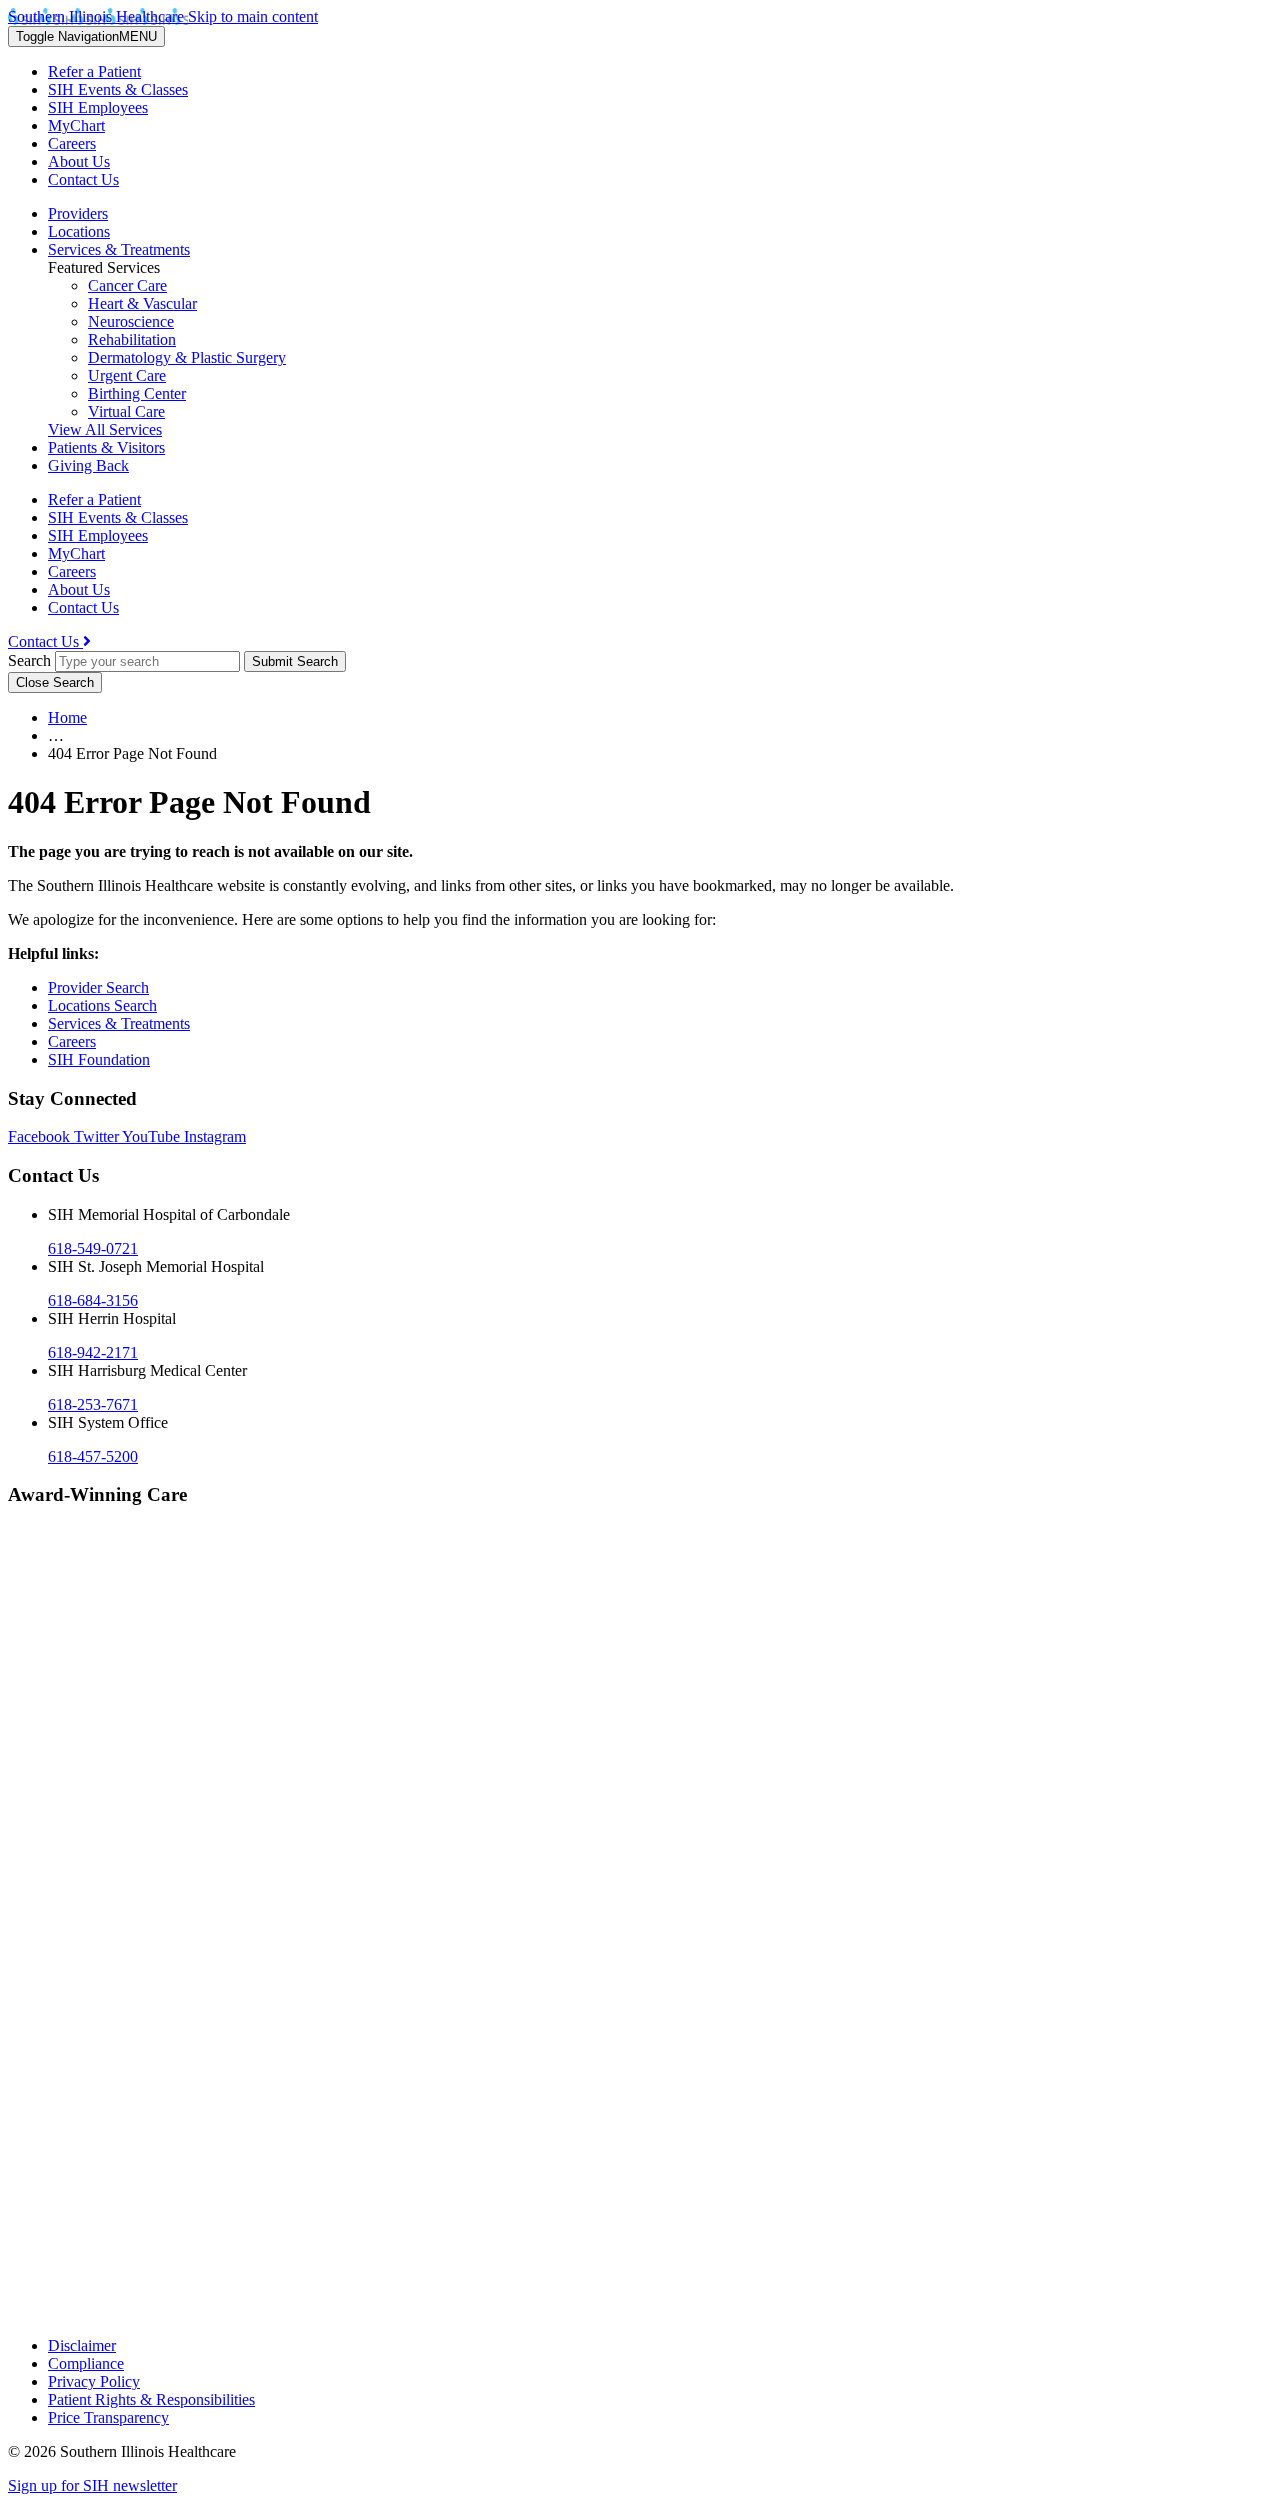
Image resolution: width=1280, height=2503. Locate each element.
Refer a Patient (94, 71)
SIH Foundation (99, 1059)
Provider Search (98, 987)
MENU (86, 36)
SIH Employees (98, 107)
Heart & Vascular (142, 303)
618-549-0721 (93, 1248)
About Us (79, 161)
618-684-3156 (93, 1300)
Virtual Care (126, 411)
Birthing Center (137, 393)
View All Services (105, 429)
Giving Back (88, 465)
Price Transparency (108, 2417)
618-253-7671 (93, 1404)
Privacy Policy (94, 2381)
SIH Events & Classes (118, 89)
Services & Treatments (119, 249)
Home (67, 717)
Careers (72, 143)
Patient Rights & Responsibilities (151, 2399)
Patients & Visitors (106, 447)
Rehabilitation (132, 339)
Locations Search (102, 1005)
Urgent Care (127, 375)
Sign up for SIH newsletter (92, 2485)
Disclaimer (82, 2345)
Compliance (86, 2363)
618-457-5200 (93, 1456)
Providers (78, 213)
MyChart (76, 125)
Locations (79, 231)
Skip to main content (253, 16)
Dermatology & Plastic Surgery (187, 357)
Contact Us (83, 179)
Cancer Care (127, 285)
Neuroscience (131, 321)
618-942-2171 (93, 1352)
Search (29, 660)
